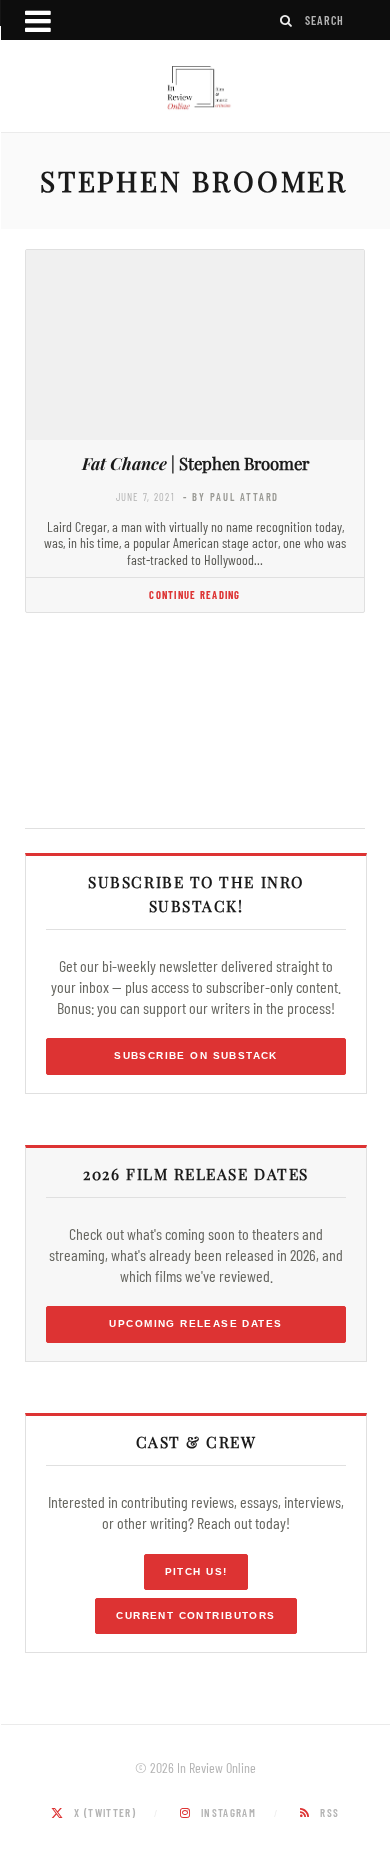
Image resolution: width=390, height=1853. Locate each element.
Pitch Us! (196, 1571)
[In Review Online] (195, 88)
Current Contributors (195, 1615)
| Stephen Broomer (195, 463)
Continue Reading (194, 594)
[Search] (287, 20)
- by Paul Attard (231, 496)
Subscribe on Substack (196, 1055)
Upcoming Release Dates (195, 1323)
